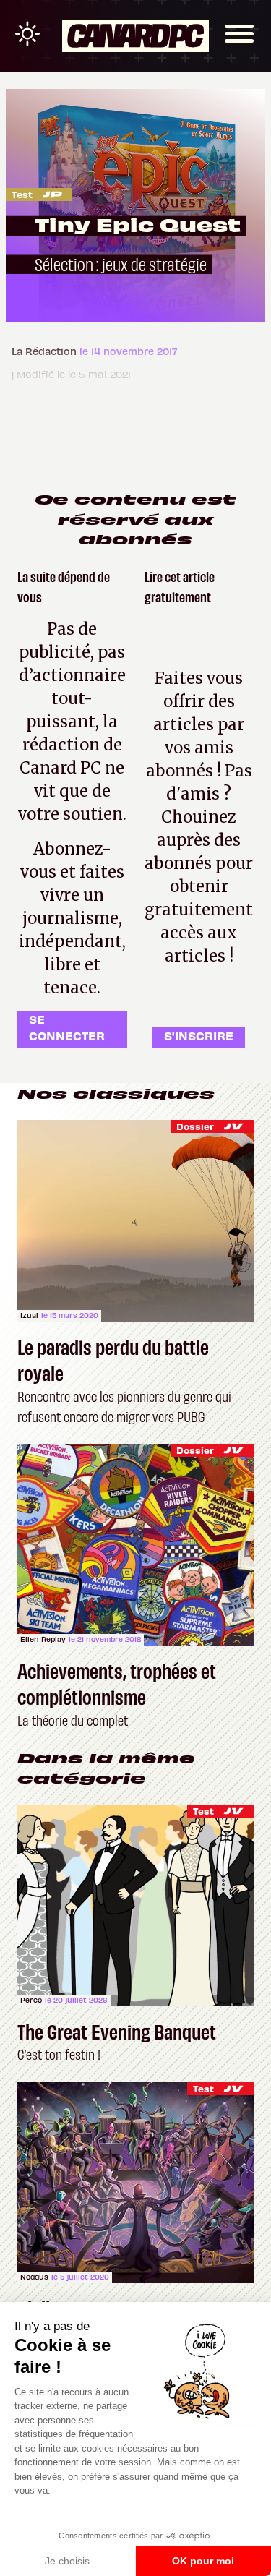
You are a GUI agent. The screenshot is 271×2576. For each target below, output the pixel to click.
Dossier (195, 1126)
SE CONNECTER (67, 1027)
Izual (29, 1315)
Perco (31, 2000)
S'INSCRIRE (199, 1035)
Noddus (34, 2277)
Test (22, 194)
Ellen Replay (43, 1639)
